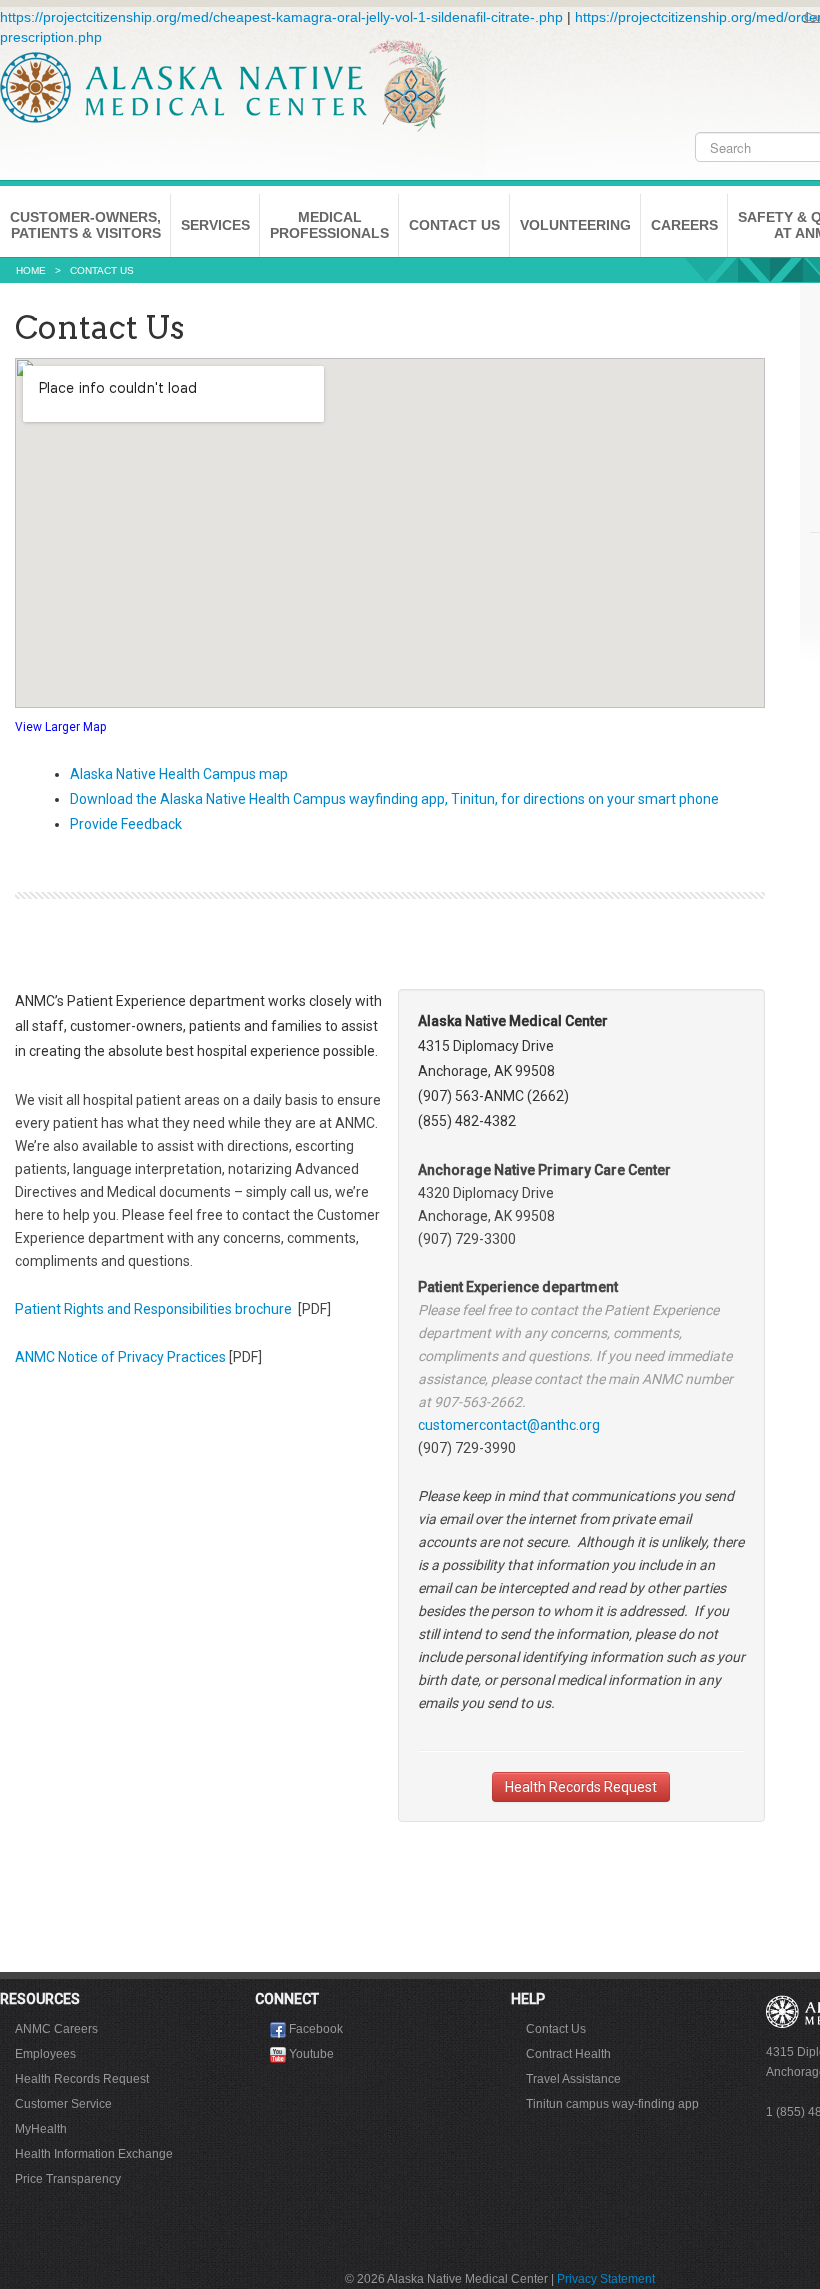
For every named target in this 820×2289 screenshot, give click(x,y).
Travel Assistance (573, 2079)
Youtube (311, 2054)
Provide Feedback (126, 824)
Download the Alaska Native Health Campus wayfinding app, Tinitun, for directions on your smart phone (394, 799)
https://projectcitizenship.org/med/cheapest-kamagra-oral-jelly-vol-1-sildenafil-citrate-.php (281, 17)
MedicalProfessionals (329, 225)
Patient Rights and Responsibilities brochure (155, 1309)
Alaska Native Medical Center (224, 85)
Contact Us (454, 225)
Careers (684, 225)
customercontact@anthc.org (509, 1425)
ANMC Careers (56, 2029)
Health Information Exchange (94, 2154)
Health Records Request (581, 1787)
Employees (45, 2054)
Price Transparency (68, 2179)
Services (215, 225)
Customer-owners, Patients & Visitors (85, 225)
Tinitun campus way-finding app (612, 2104)
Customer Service (63, 2104)
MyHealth (41, 2129)
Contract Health (568, 2054)
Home (31, 270)
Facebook (316, 2029)
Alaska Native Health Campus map (179, 774)
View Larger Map (60, 727)
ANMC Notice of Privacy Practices (122, 1357)
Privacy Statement (606, 2279)
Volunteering (575, 225)
